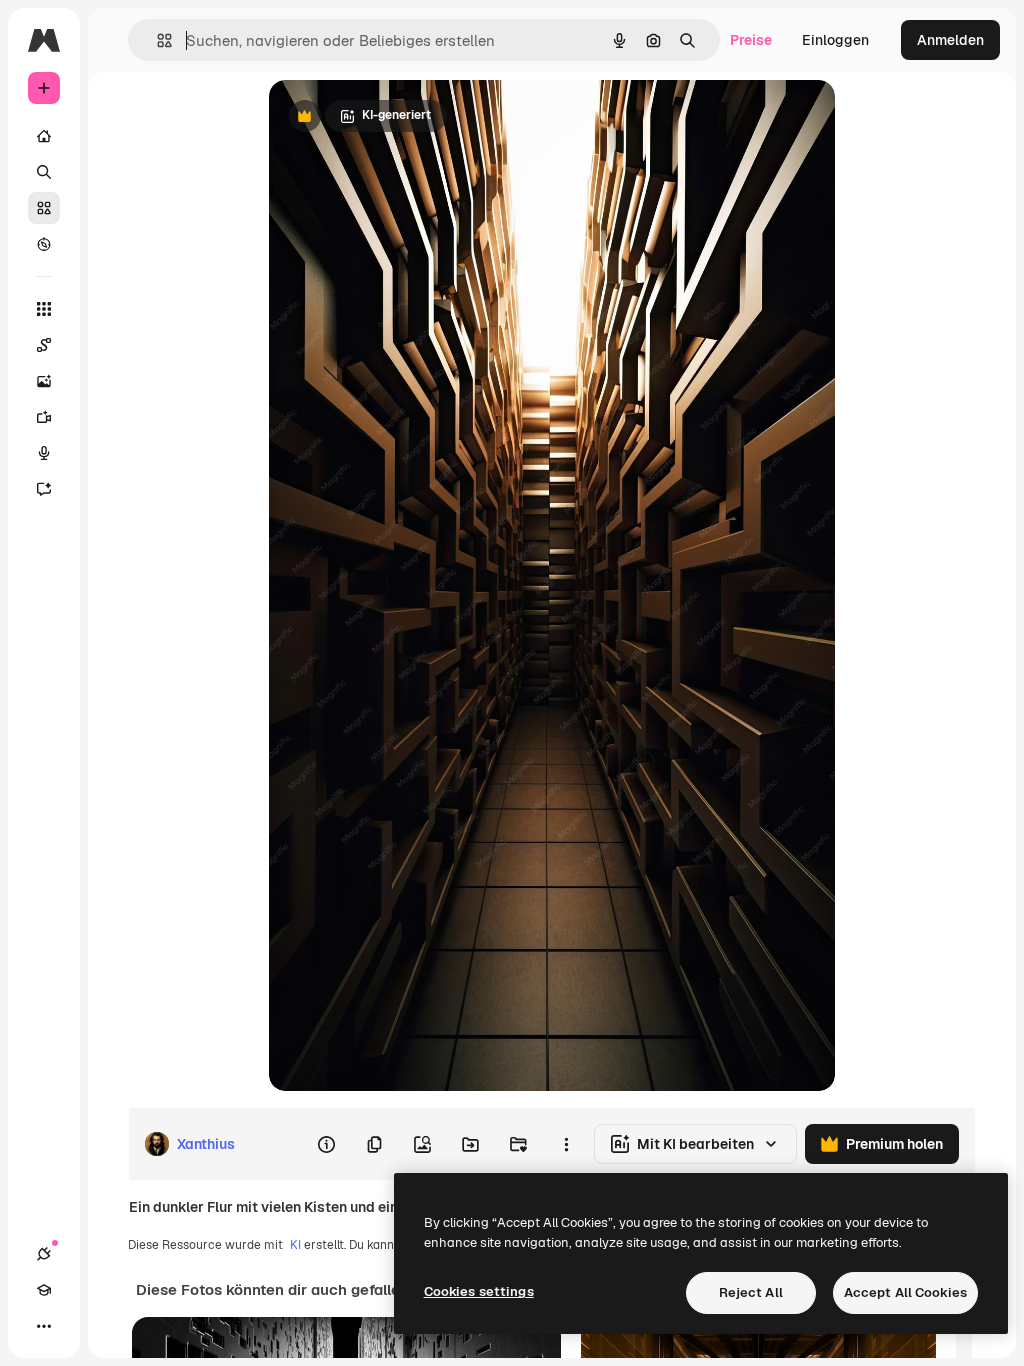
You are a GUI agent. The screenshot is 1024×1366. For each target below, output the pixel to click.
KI (295, 1245)
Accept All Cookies (905, 1292)
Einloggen (835, 40)
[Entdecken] (44, 244)
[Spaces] (44, 345)
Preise (751, 40)
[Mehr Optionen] (566, 1144)
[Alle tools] (44, 309)
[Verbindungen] (44, 1254)
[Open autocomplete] (156, 40)
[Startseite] (44, 136)
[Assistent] (44, 489)
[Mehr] (44, 1326)
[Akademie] (44, 1290)
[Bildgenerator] (44, 381)
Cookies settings (479, 1291)
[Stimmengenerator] (44, 453)
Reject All (751, 1292)
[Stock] (44, 208)
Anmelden (950, 40)
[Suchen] (44, 172)
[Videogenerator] (44, 417)
